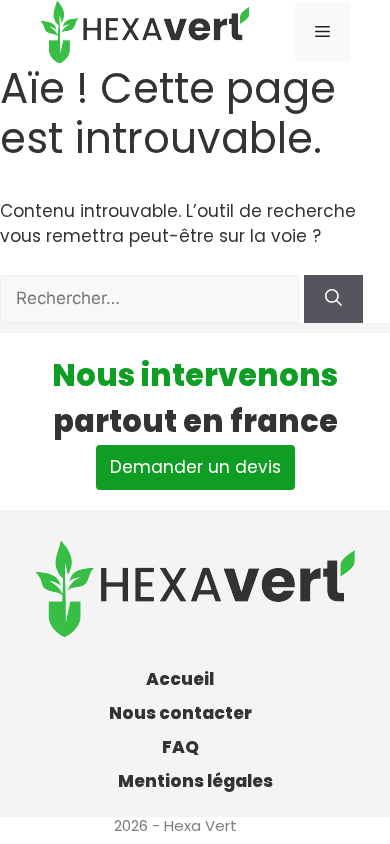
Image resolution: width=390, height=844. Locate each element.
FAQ (180, 747)
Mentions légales (195, 781)
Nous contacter (180, 713)
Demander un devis (195, 467)
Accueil (180, 679)
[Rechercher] (333, 299)
